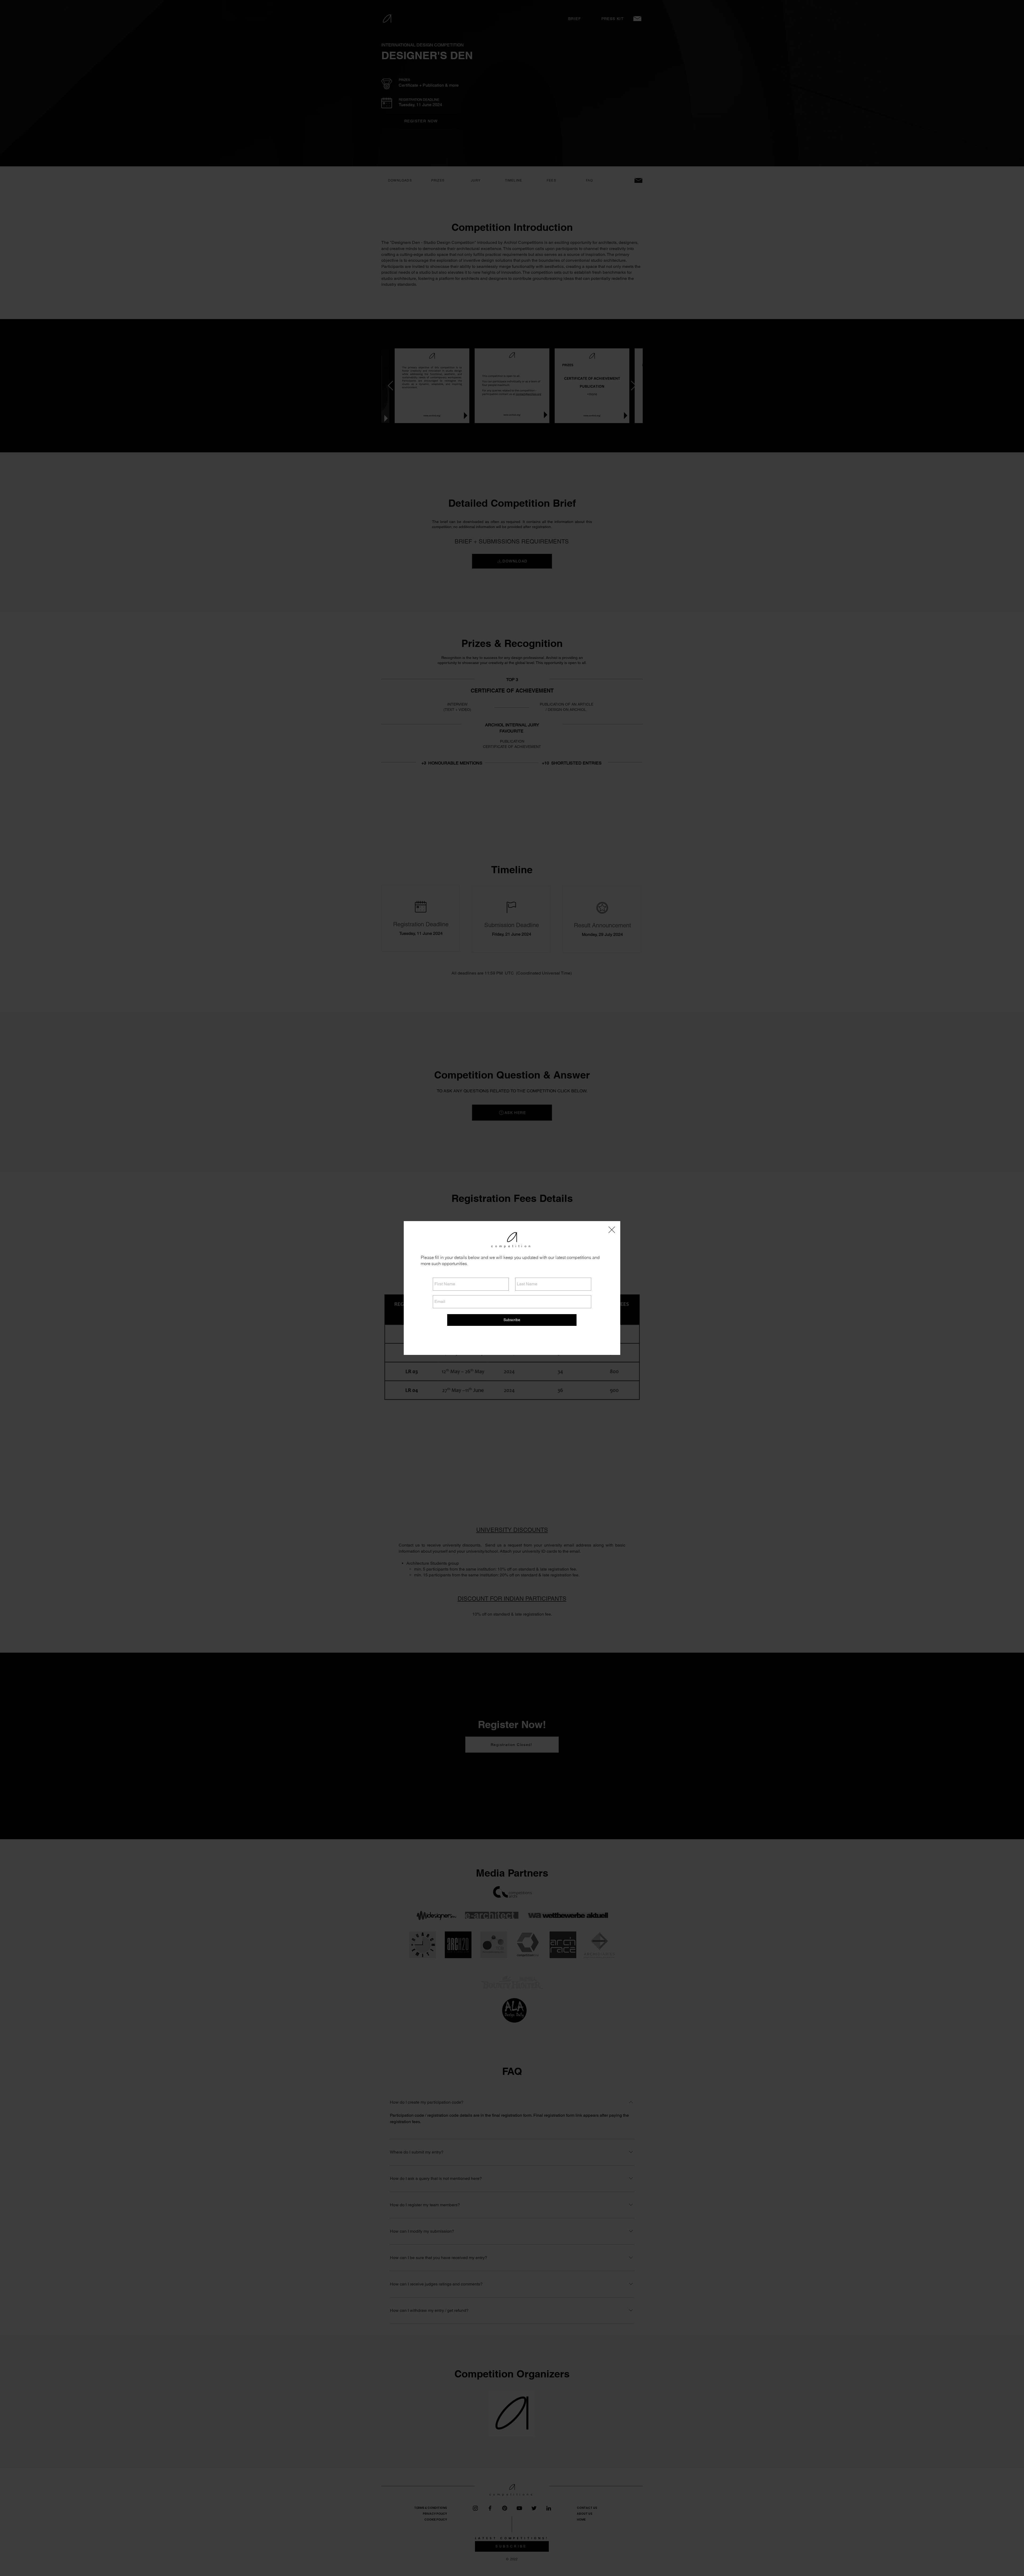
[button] (612, 1230)
